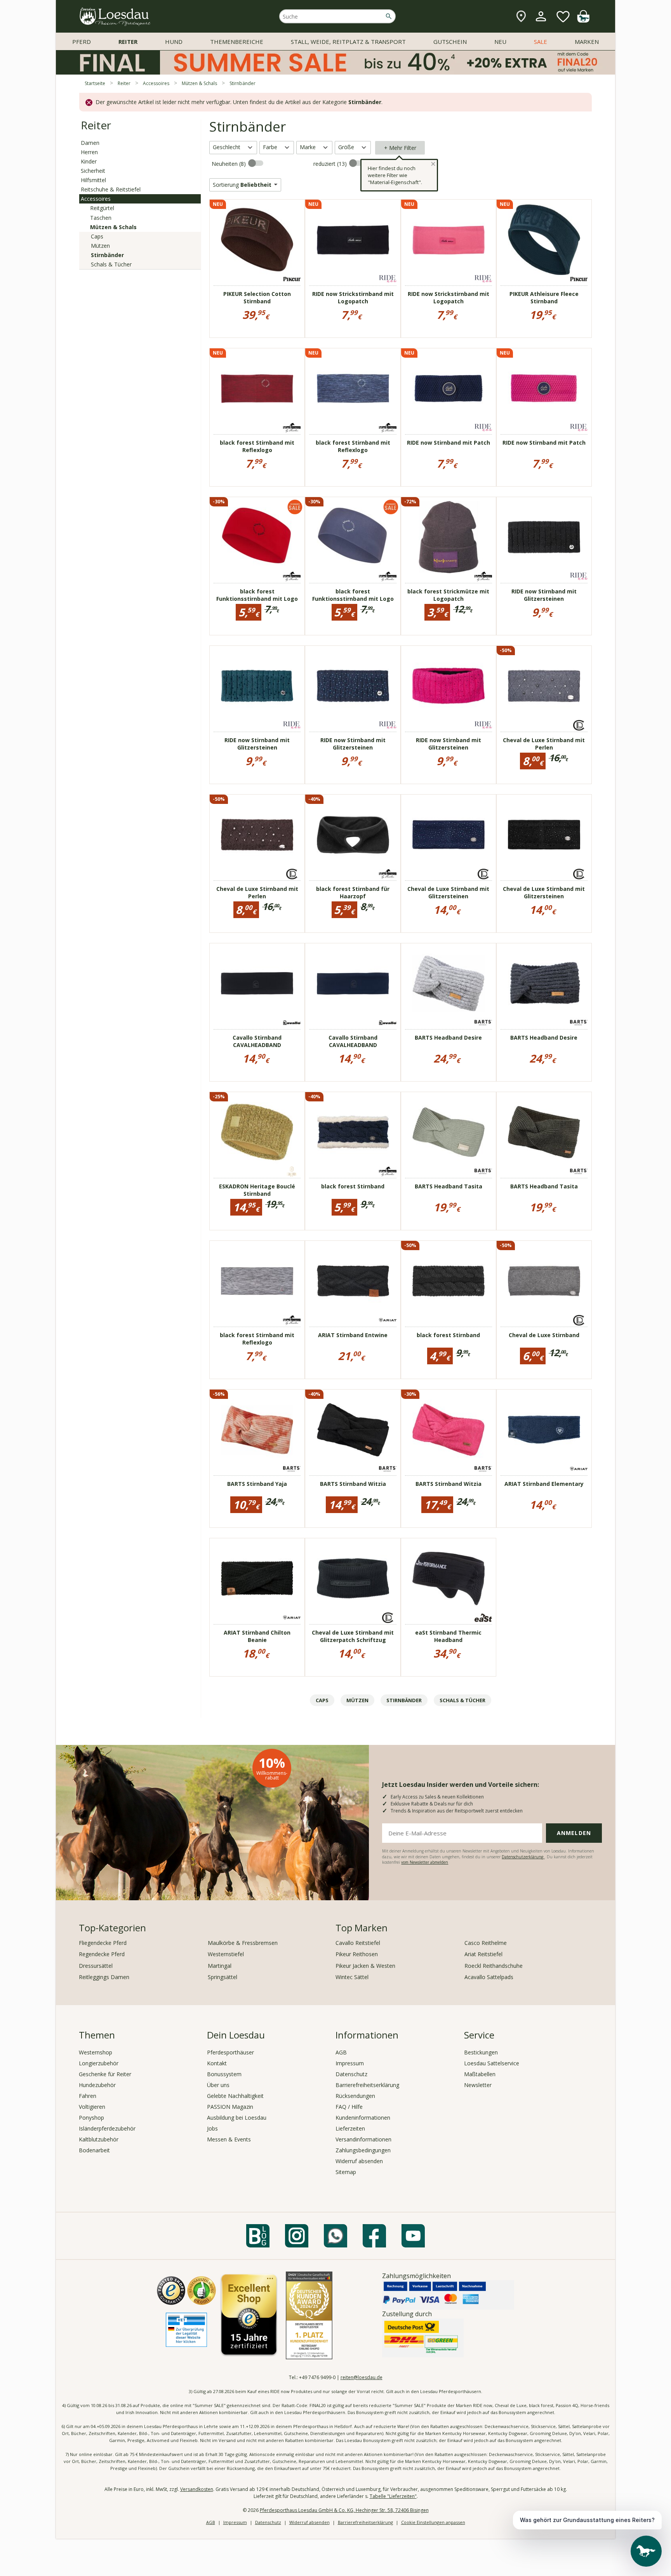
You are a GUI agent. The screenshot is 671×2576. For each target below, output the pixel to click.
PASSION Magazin (230, 2107)
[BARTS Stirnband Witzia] (353, 1430)
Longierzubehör (99, 2063)
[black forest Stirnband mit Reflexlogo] (257, 388)
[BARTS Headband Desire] (448, 983)
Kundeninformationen (363, 2118)
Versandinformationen (363, 2139)
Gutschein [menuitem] (450, 42)
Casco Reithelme (486, 1943)
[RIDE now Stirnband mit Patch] (448, 388)
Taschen (101, 218)
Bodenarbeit (94, 2150)
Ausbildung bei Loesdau (237, 2118)
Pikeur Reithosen (357, 1954)
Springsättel (223, 1977)
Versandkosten (197, 2489)
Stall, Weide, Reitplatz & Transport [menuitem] (348, 42)
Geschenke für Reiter (105, 2074)
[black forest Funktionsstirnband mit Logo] (257, 537)
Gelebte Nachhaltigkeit (235, 2096)
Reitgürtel (102, 208)
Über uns (218, 2085)
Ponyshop (91, 2118)
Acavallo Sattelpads (489, 1977)
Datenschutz (351, 2074)
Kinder (89, 161)
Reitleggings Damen (104, 1977)
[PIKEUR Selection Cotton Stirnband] (257, 240)
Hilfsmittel (93, 180)
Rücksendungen (355, 2096)
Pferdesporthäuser (230, 2052)
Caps (97, 236)
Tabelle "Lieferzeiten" (393, 2496)
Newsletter (478, 2085)
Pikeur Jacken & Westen (365, 1966)
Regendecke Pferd (102, 1954)
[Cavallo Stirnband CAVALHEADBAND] (257, 983)
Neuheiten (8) (229, 164)
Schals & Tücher (111, 264)
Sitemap (346, 2172)
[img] (583, 20)
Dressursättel (96, 1966)
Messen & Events (229, 2139)
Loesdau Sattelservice (492, 2063)
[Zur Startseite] (115, 17)
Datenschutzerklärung (523, 1857)
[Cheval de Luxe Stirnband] (544, 1281)
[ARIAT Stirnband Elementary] (544, 1430)
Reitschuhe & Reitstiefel (111, 189)
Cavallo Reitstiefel (358, 1943)
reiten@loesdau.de (362, 2377)
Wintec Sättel (352, 1977)
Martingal (220, 1966)
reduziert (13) (331, 164)
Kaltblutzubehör (99, 2139)
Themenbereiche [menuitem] (237, 42)
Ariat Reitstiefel (483, 1954)
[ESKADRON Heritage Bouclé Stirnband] (257, 1132)
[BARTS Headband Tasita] (448, 1132)
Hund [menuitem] (174, 42)
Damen (90, 143)
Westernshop (96, 2052)
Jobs (212, 2128)
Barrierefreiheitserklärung (367, 2085)
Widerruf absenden (359, 2161)
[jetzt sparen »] (335, 71)
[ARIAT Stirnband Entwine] (353, 1281)
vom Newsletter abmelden (425, 1862)
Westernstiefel (226, 1954)
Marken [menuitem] (587, 42)
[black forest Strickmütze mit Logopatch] (448, 537)
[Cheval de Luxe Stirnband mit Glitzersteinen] (448, 835)
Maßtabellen (480, 2074)
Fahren (88, 2096)
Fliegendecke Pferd (103, 1943)
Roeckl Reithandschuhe (494, 1966)
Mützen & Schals (113, 227)
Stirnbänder (107, 255)
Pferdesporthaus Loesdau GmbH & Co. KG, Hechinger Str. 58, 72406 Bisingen (344, 2510)
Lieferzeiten (350, 2128)
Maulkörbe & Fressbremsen (243, 1943)
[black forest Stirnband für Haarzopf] (353, 835)
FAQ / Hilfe (349, 2107)
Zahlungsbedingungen (363, 2150)
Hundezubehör (97, 2085)
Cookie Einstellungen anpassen (433, 2522)
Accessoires (96, 199)
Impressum (350, 2063)
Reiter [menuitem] (128, 42)
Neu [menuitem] (500, 42)
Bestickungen (481, 2052)
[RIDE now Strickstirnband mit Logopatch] (353, 240)
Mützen (100, 246)
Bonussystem (224, 2074)
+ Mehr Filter (400, 148)
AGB (341, 2052)
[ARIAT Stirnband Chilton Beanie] (257, 1578)
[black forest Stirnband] (353, 1132)
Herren (89, 152)
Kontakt (217, 2063)
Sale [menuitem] (541, 42)
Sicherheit (93, 171)
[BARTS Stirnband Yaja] (257, 1430)
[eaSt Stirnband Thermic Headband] (448, 1578)
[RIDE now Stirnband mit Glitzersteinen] (544, 537)
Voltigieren (92, 2107)
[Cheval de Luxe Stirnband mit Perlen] (544, 686)
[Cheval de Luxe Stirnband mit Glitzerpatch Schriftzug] (353, 1578)
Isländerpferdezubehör (107, 2128)
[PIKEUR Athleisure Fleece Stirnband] (544, 240)
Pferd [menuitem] (82, 42)
